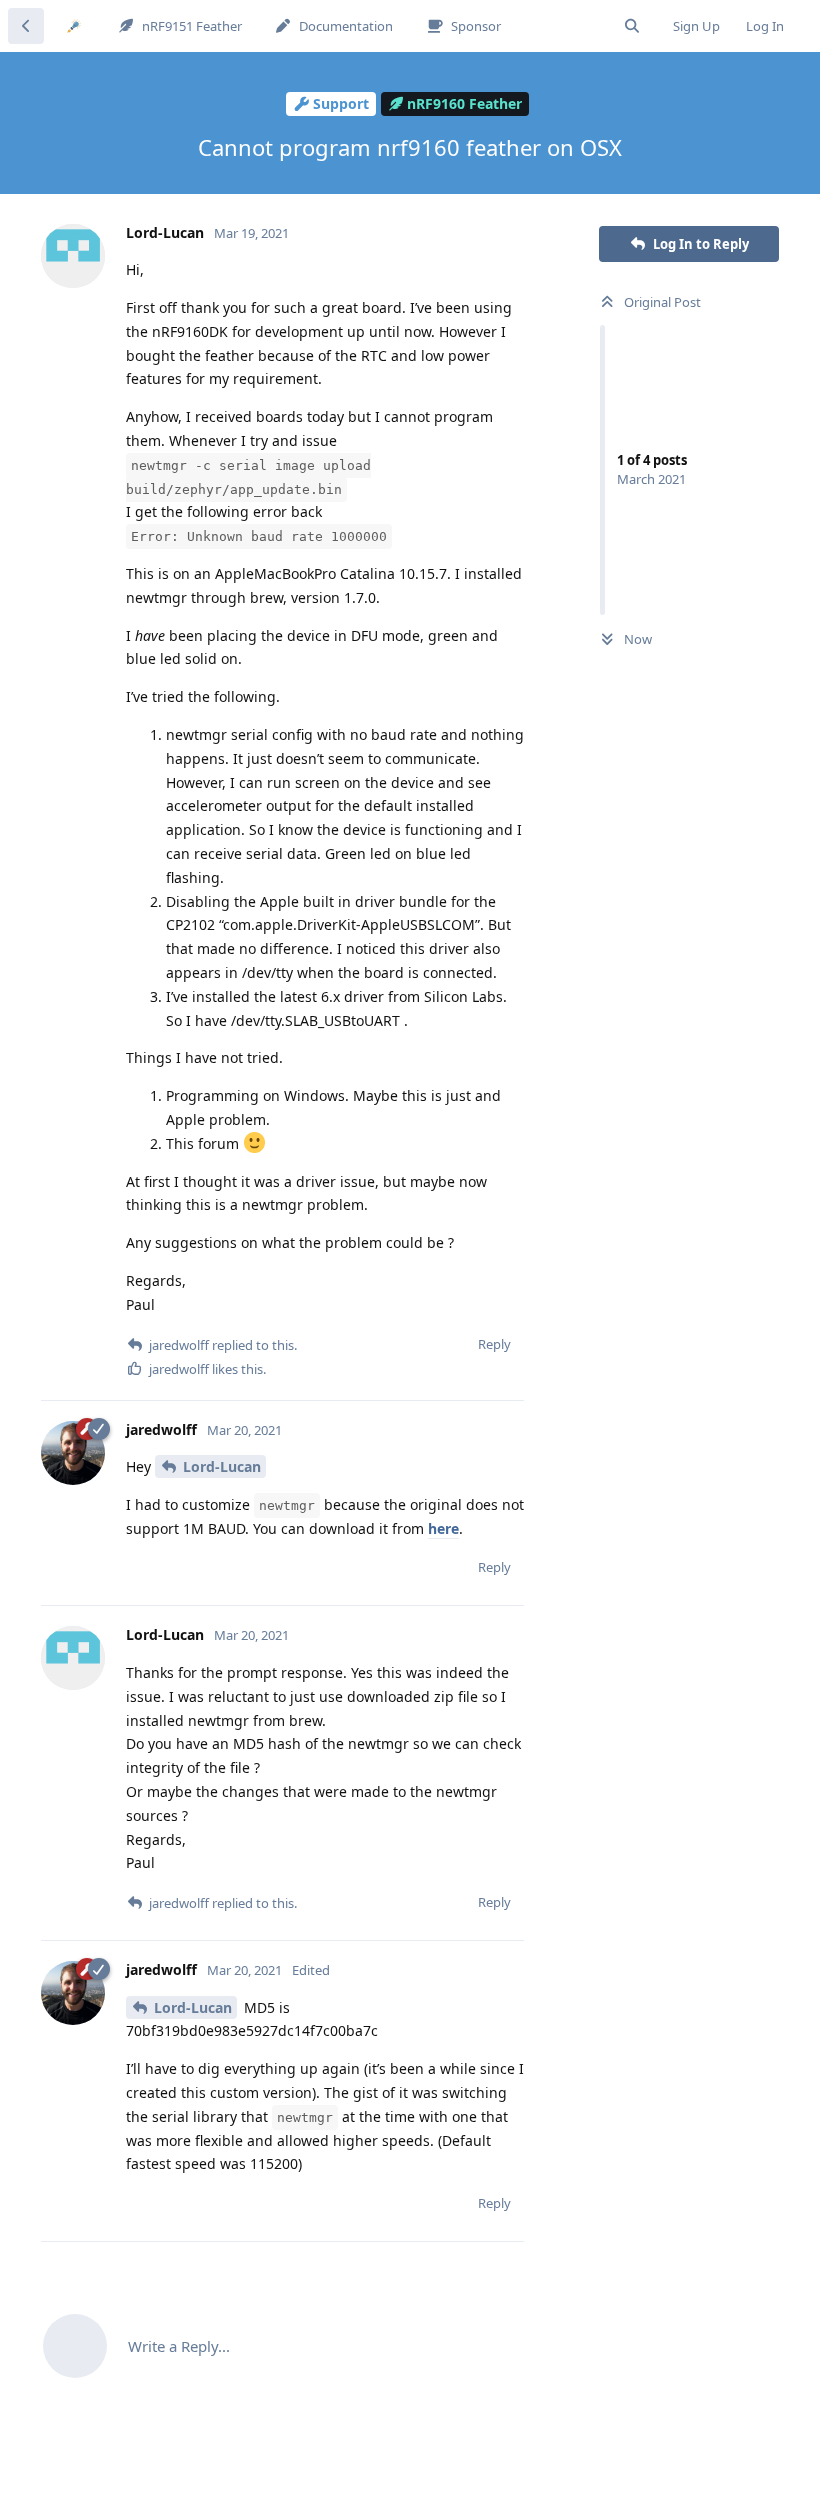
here (443, 1528)
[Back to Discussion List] (26, 26)
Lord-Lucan (222, 1466)
